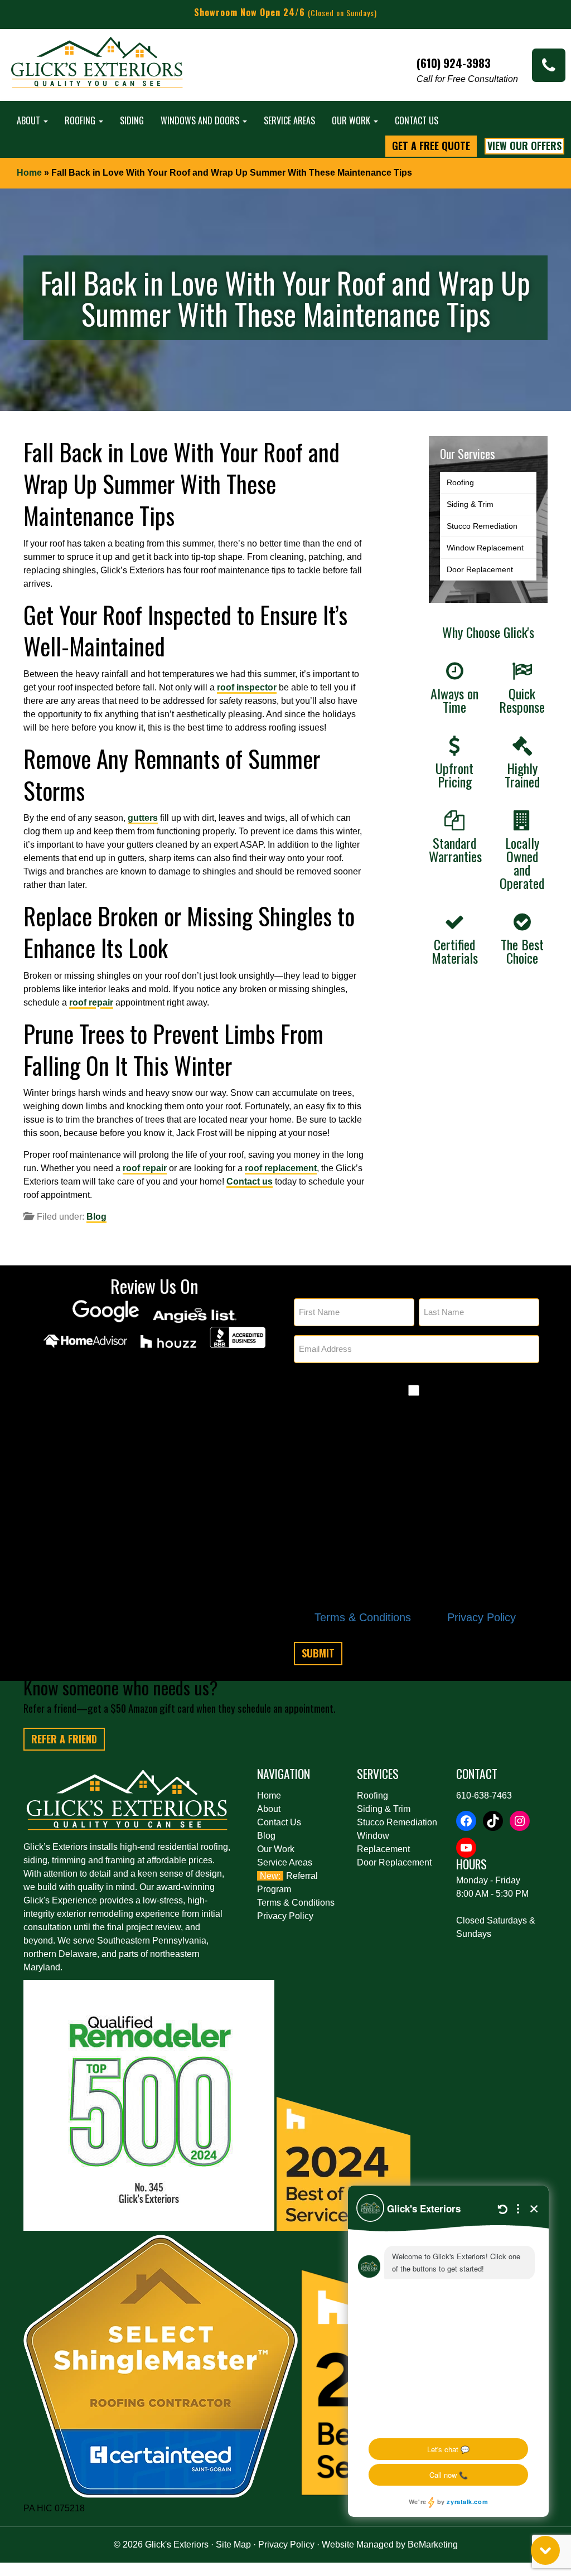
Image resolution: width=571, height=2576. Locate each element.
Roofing (81, 120)
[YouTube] (466, 1848)
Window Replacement (485, 548)
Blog (96, 1217)
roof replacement (281, 1168)
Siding (132, 120)
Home (29, 173)
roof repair (91, 1002)
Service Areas (289, 120)
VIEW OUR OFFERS (524, 146)
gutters (143, 818)
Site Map (233, 2544)
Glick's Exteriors (177, 2544)
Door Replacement (480, 569)
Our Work (352, 120)
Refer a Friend (64, 1739)
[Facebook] (466, 1821)
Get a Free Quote (431, 146)
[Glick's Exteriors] (98, 68)
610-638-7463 (484, 1796)
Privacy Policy (482, 1617)
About (30, 120)
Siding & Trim (470, 504)
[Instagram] (520, 1821)
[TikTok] (493, 1821)
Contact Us (417, 120)
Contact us (250, 1181)
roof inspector (247, 687)
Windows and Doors (201, 120)
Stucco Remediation (482, 526)
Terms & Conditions (363, 1617)
